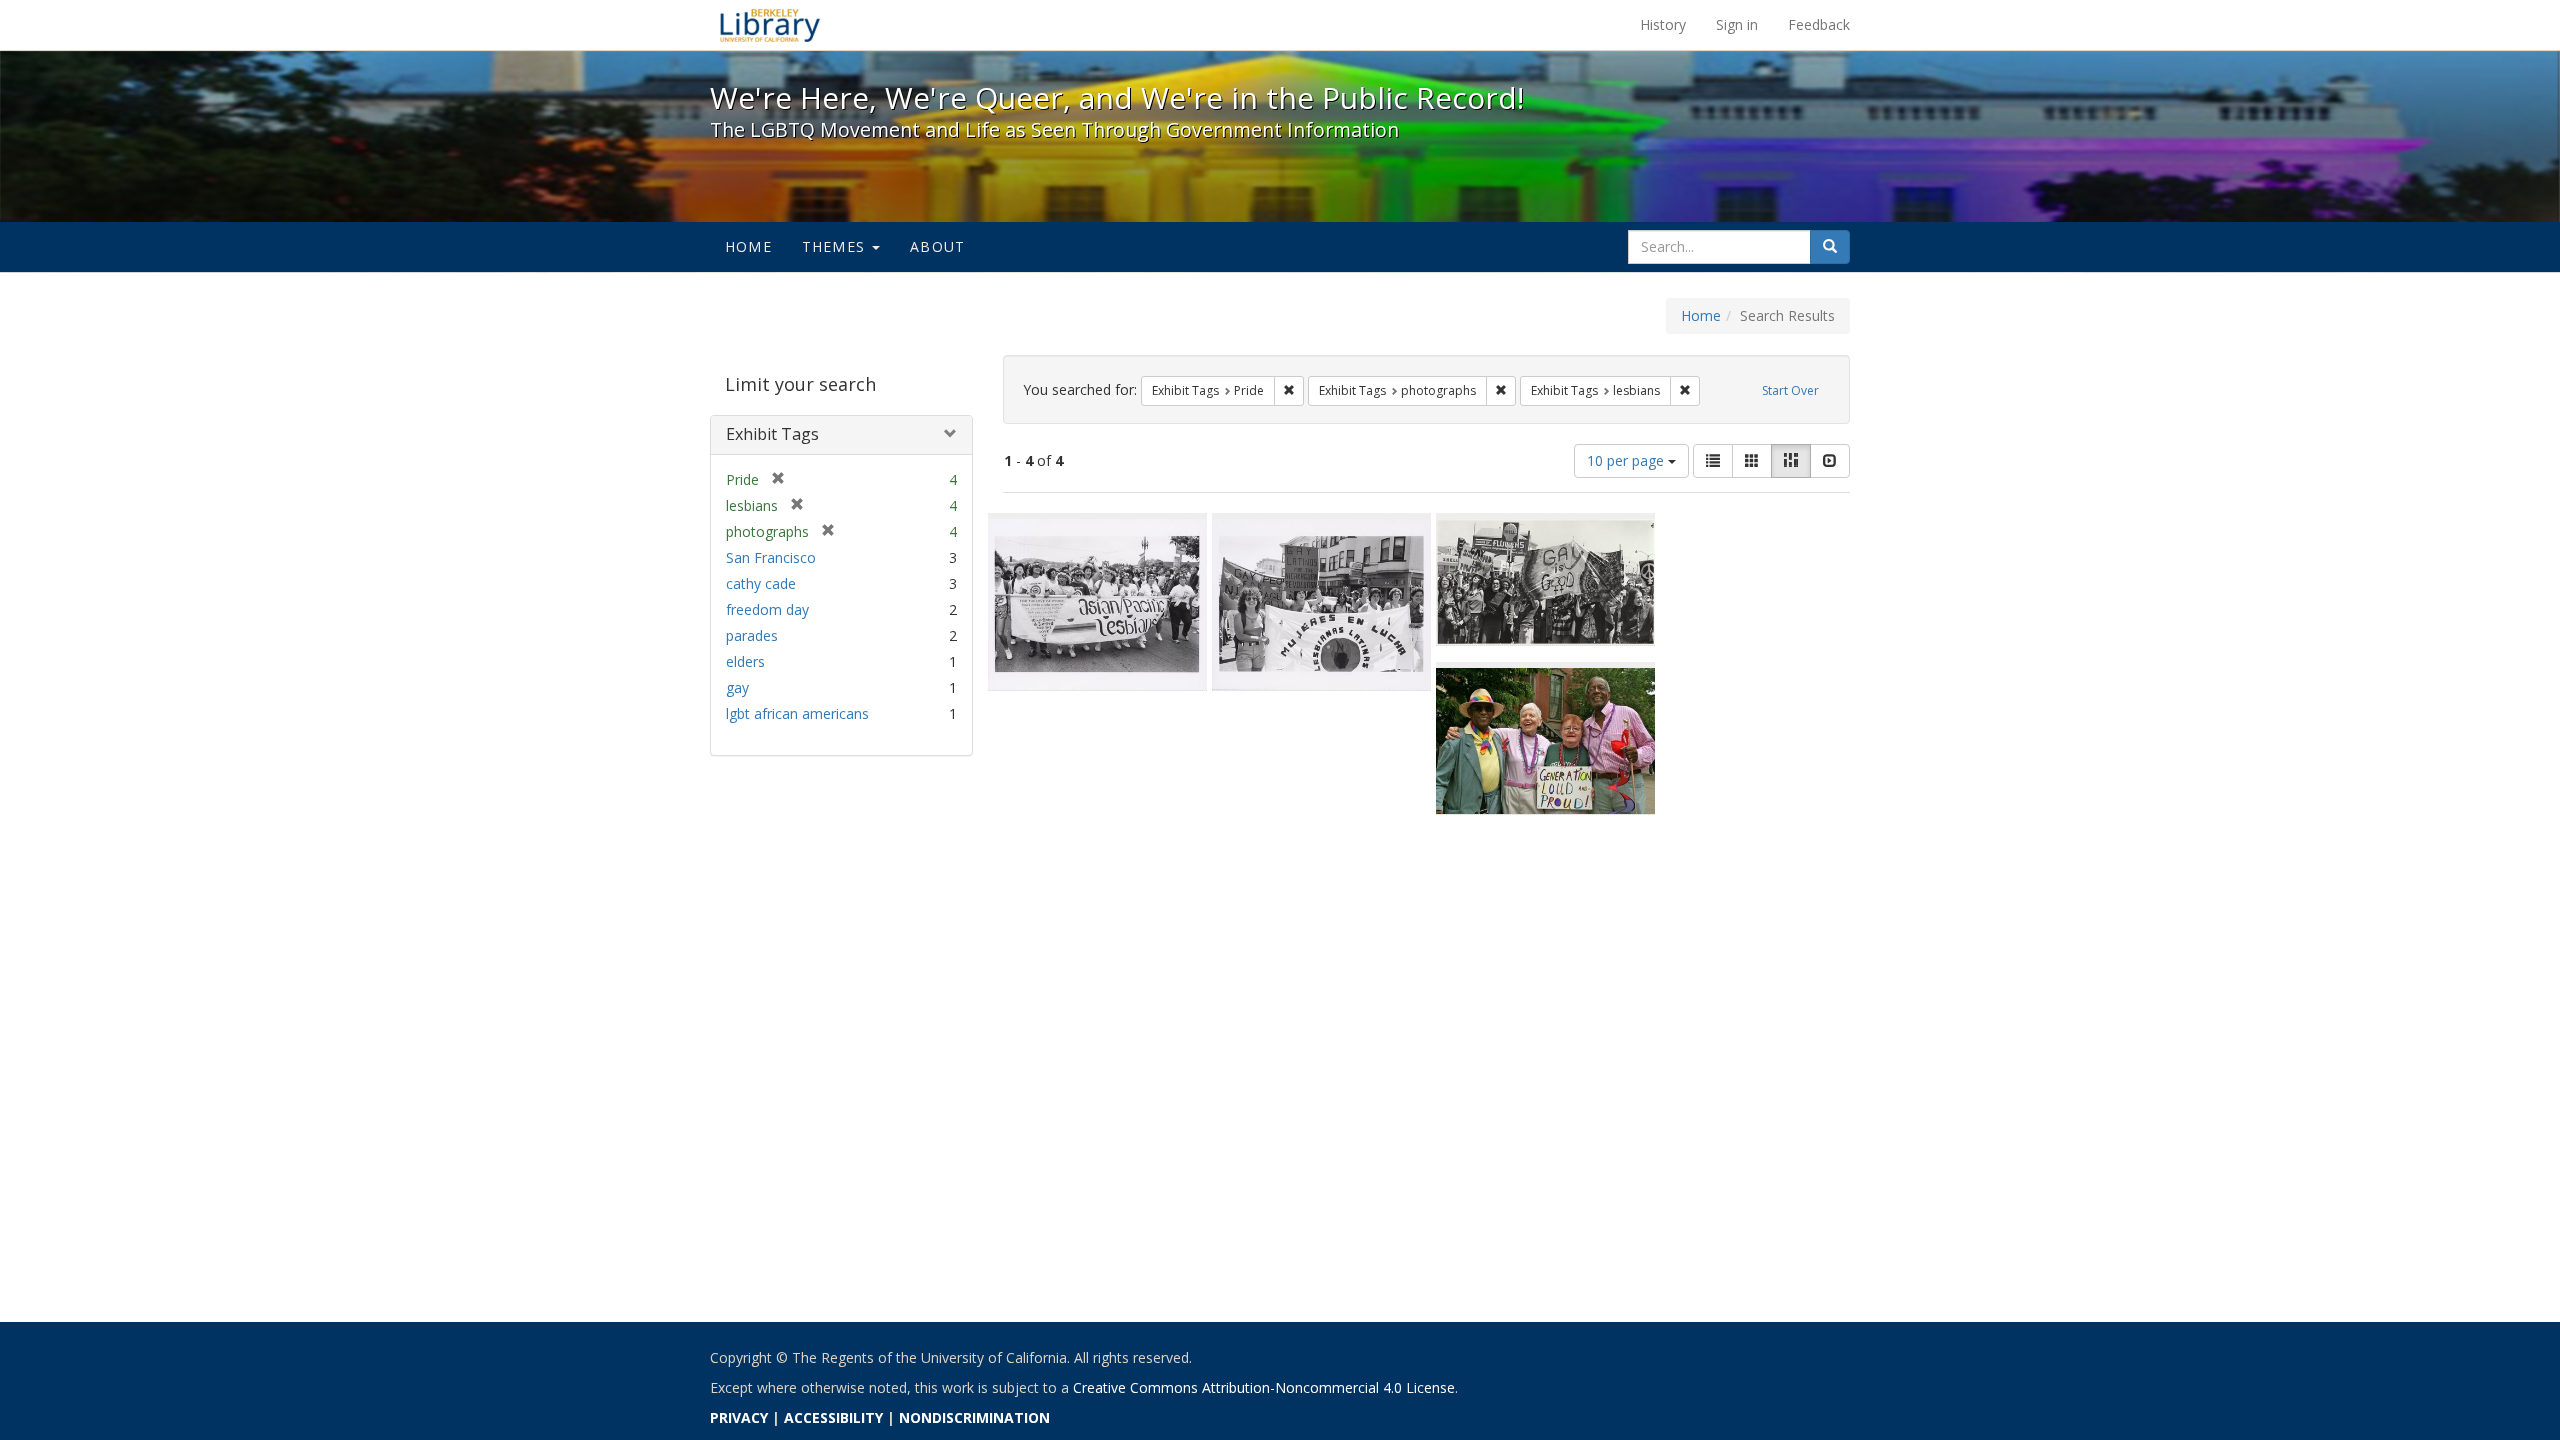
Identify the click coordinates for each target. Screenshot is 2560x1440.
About (937, 246)
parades (752, 635)
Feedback (1819, 24)
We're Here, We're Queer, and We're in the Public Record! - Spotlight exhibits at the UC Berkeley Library (770, 25)
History (1663, 24)
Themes (836, 246)
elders (745, 661)
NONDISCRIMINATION (974, 1417)
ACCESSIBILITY (833, 1417)
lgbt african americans (797, 713)
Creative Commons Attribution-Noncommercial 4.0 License (1264, 1387)
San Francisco (771, 557)
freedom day (767, 609)
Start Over (1790, 390)
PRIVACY (739, 1417)
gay (737, 687)
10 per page (1627, 460)
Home (748, 246)
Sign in (1737, 24)
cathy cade (761, 583)
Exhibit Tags (772, 434)
